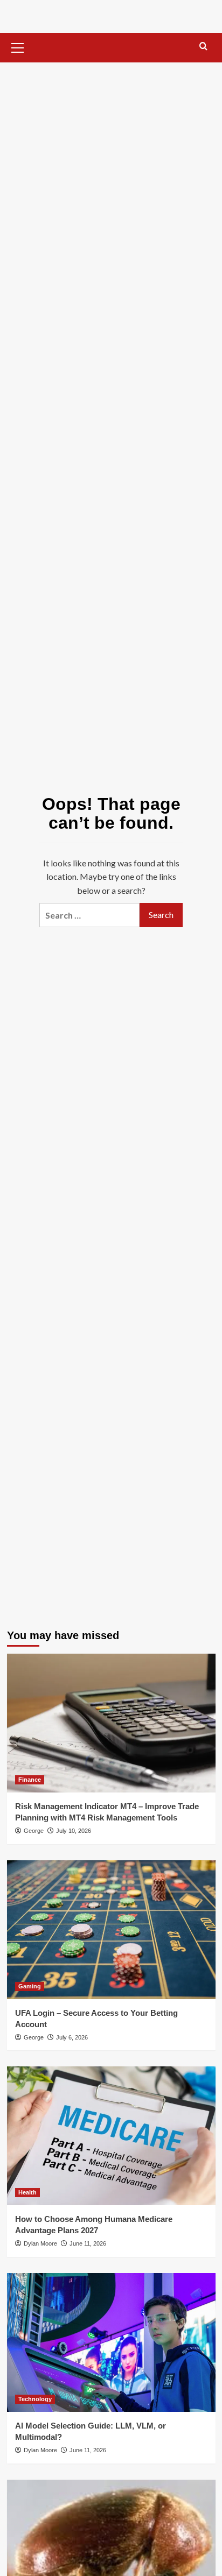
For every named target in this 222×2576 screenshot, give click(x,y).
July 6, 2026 (72, 2037)
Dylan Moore (40, 2243)
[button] (18, 46)
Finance (30, 1780)
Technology (35, 2399)
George (34, 1831)
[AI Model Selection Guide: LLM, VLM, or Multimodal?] (111, 2342)
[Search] (203, 47)
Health (27, 2192)
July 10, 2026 (74, 1831)
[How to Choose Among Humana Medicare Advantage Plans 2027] (111, 2136)
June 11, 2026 (88, 2243)
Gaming (30, 1986)
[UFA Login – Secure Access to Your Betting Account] (111, 1930)
